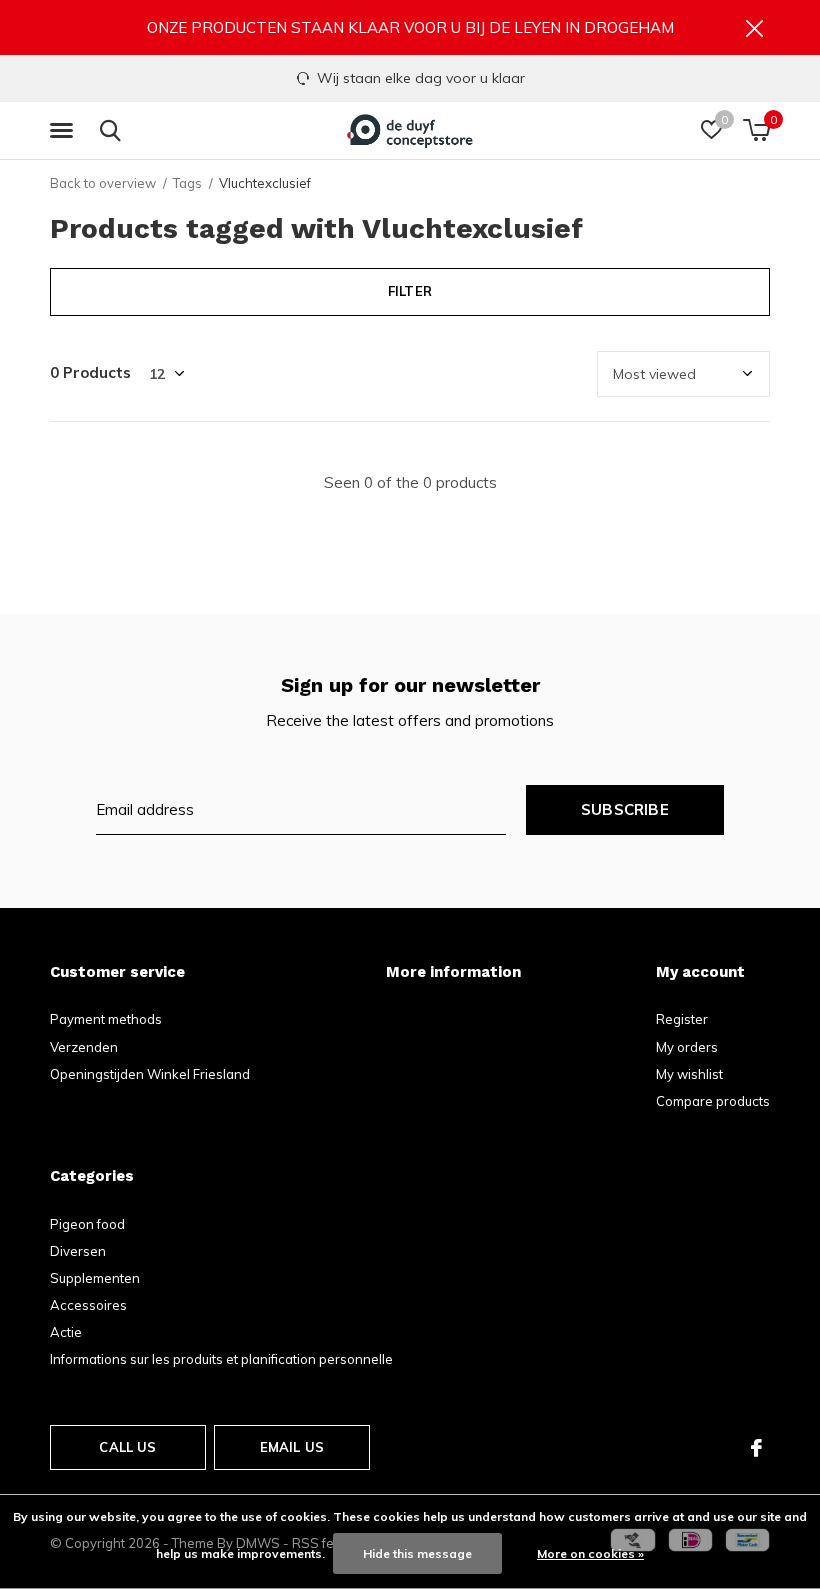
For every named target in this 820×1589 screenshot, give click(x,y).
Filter (410, 291)
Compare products (713, 1101)
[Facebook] (756, 1448)
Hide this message (417, 1553)
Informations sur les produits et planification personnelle (221, 1359)
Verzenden (84, 1047)
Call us (127, 1447)
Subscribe (625, 809)
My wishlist (689, 1074)
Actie (66, 1332)
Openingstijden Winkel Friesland (150, 1074)
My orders (687, 1047)
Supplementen (95, 1278)
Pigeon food (87, 1224)
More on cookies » (590, 1553)
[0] (756, 130)
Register (682, 1019)
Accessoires (88, 1305)
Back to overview (103, 183)
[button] (65, 131)
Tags (187, 183)
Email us (292, 1447)
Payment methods (106, 1019)
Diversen (78, 1251)
